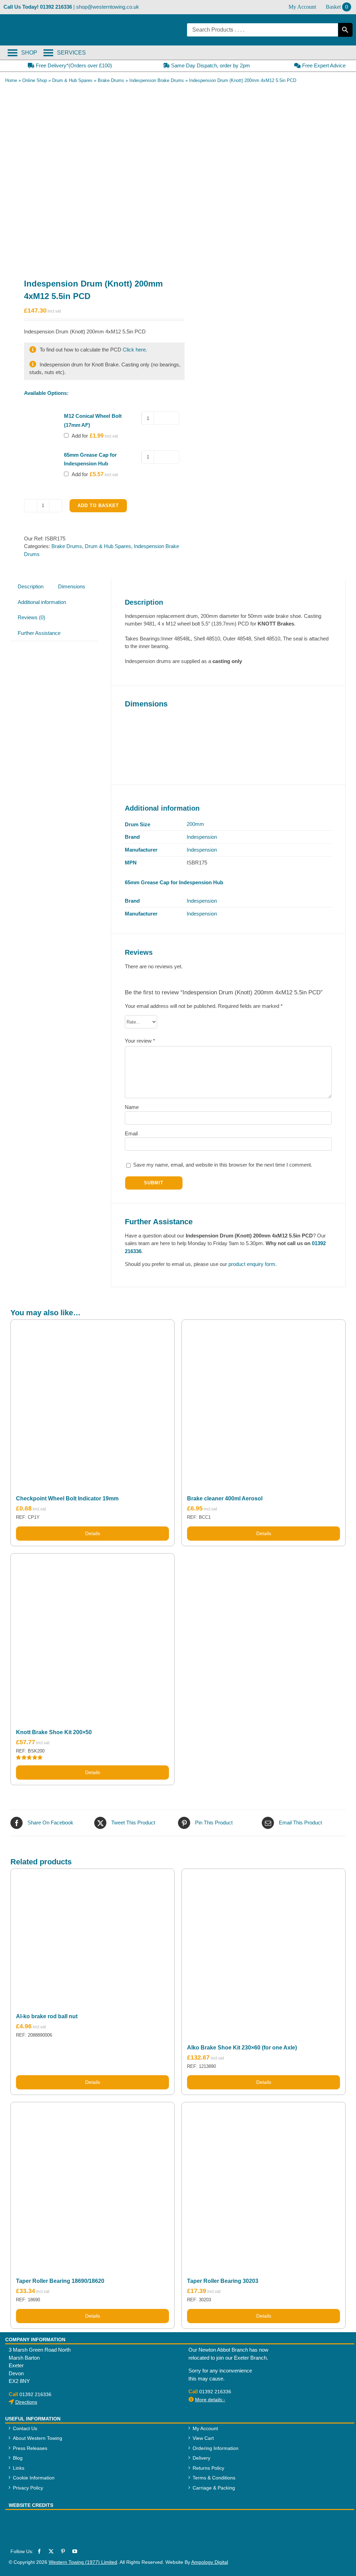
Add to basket (98, 506)
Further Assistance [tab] (39, 633)
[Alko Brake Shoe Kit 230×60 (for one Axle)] (264, 1950)
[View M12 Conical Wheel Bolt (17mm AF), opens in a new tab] (96, 424)
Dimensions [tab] (72, 586)
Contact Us (25, 2428)
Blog (18, 2458)
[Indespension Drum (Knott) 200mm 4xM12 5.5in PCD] (91, 176)
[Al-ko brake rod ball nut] (92, 1935)
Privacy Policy (28, 2488)
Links (19, 2468)
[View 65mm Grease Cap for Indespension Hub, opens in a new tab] (114, 463)
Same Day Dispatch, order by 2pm (210, 65)
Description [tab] (31, 586)
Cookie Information (34, 2478)
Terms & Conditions (214, 2478)
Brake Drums (111, 80)
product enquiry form (252, 1264)
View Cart (203, 2438)
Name (132, 1107)
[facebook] (39, 2551)
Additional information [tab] (42, 602)
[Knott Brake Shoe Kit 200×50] (92, 1635)
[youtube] (75, 2551)
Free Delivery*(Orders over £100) (73, 65)
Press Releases (30, 2448)
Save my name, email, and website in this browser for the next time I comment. (223, 1165)
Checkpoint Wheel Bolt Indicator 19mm (67, 1498)
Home (11, 80)
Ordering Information (216, 2448)
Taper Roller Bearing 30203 (223, 2281)
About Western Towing (38, 2438)
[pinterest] (63, 2551)
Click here (134, 350)
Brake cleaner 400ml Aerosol (225, 1498)
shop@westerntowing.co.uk (108, 7)
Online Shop (35, 80)
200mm (195, 824)
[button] (71, 53)
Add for (87, 436)
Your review (140, 1041)
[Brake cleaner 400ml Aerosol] (264, 1401)
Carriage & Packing (214, 2488)
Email (131, 1133)
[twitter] (51, 2551)
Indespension (202, 837)
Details (93, 1533)
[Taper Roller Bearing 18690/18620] (92, 2184)
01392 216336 (56, 7)
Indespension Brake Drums (157, 80)
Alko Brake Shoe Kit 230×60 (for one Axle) (242, 2048)
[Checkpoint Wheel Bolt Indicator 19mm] (92, 1401)
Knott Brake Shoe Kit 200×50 (54, 1732)
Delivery (201, 2458)
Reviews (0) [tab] (31, 617)
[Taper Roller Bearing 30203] (264, 2184)
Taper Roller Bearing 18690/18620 (60, 2281)
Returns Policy (208, 2468)
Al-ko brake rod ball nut (47, 2016)
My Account (205, 2428)
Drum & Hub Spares (72, 80)
